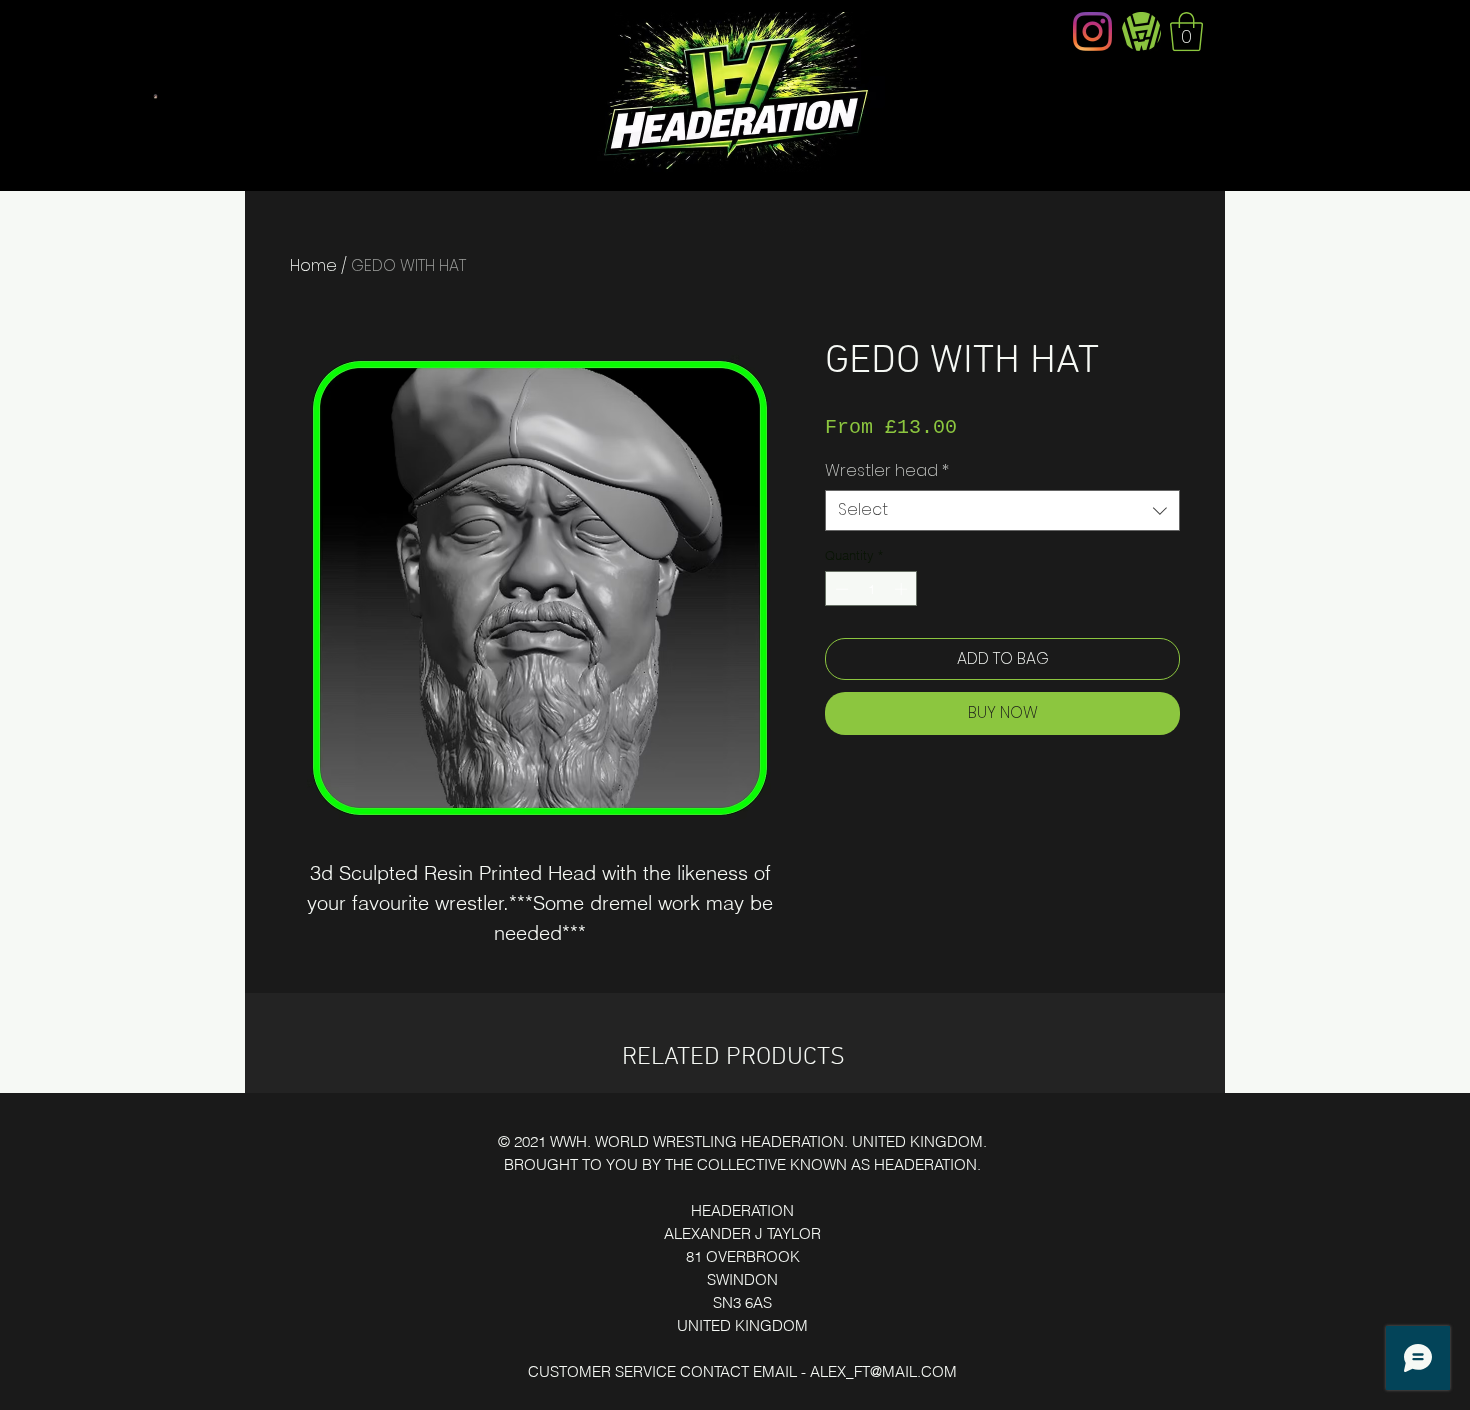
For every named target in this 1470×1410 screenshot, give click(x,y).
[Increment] (903, 589)
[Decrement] (840, 589)
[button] (1186, 31)
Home (313, 265)
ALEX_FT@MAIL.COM (883, 1371)
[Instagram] (1092, 31)
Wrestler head (887, 471)
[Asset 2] (1141, 31)
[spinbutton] (871, 589)
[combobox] (1002, 510)
